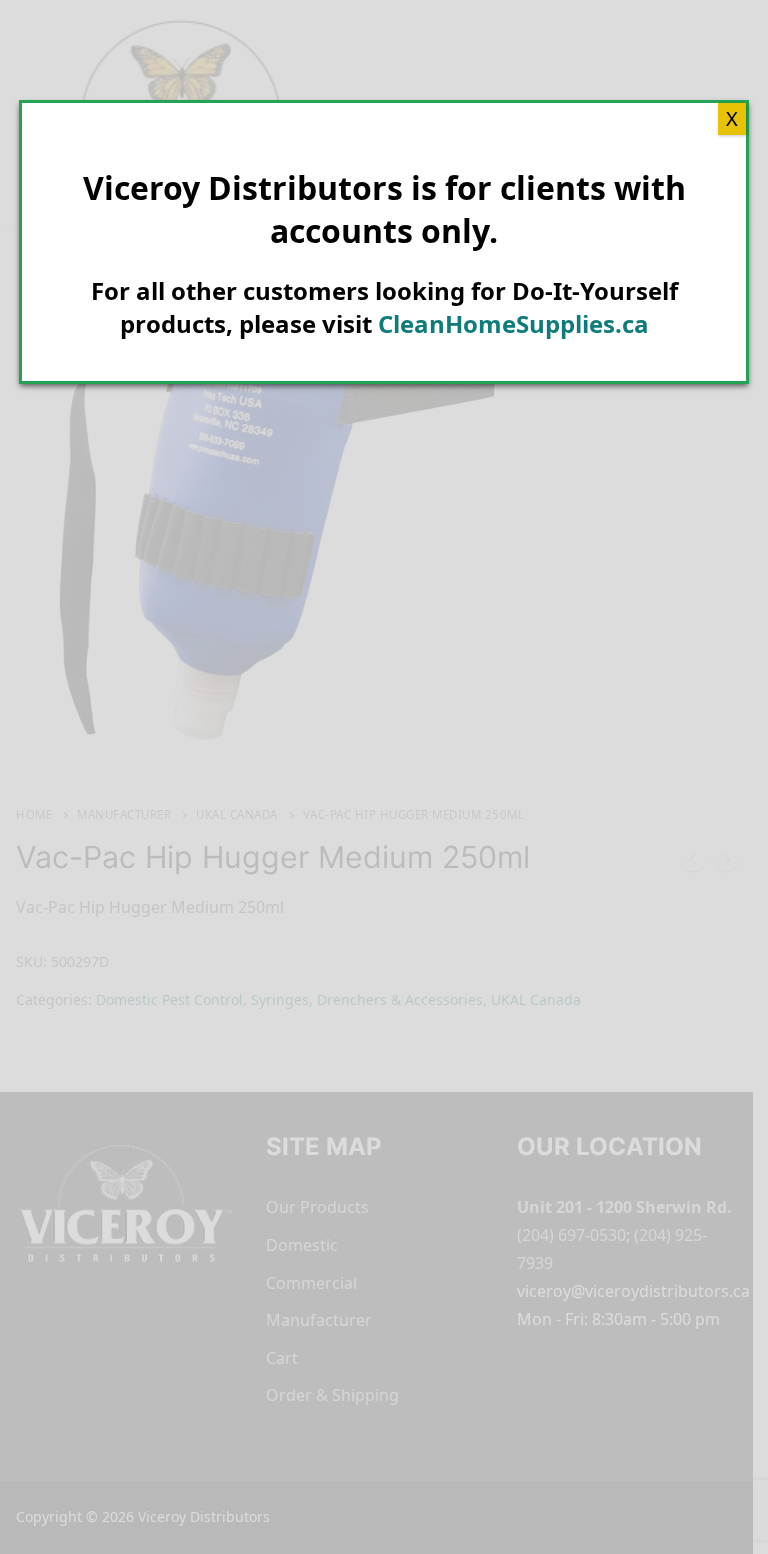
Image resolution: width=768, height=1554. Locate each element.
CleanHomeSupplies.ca (513, 323)
